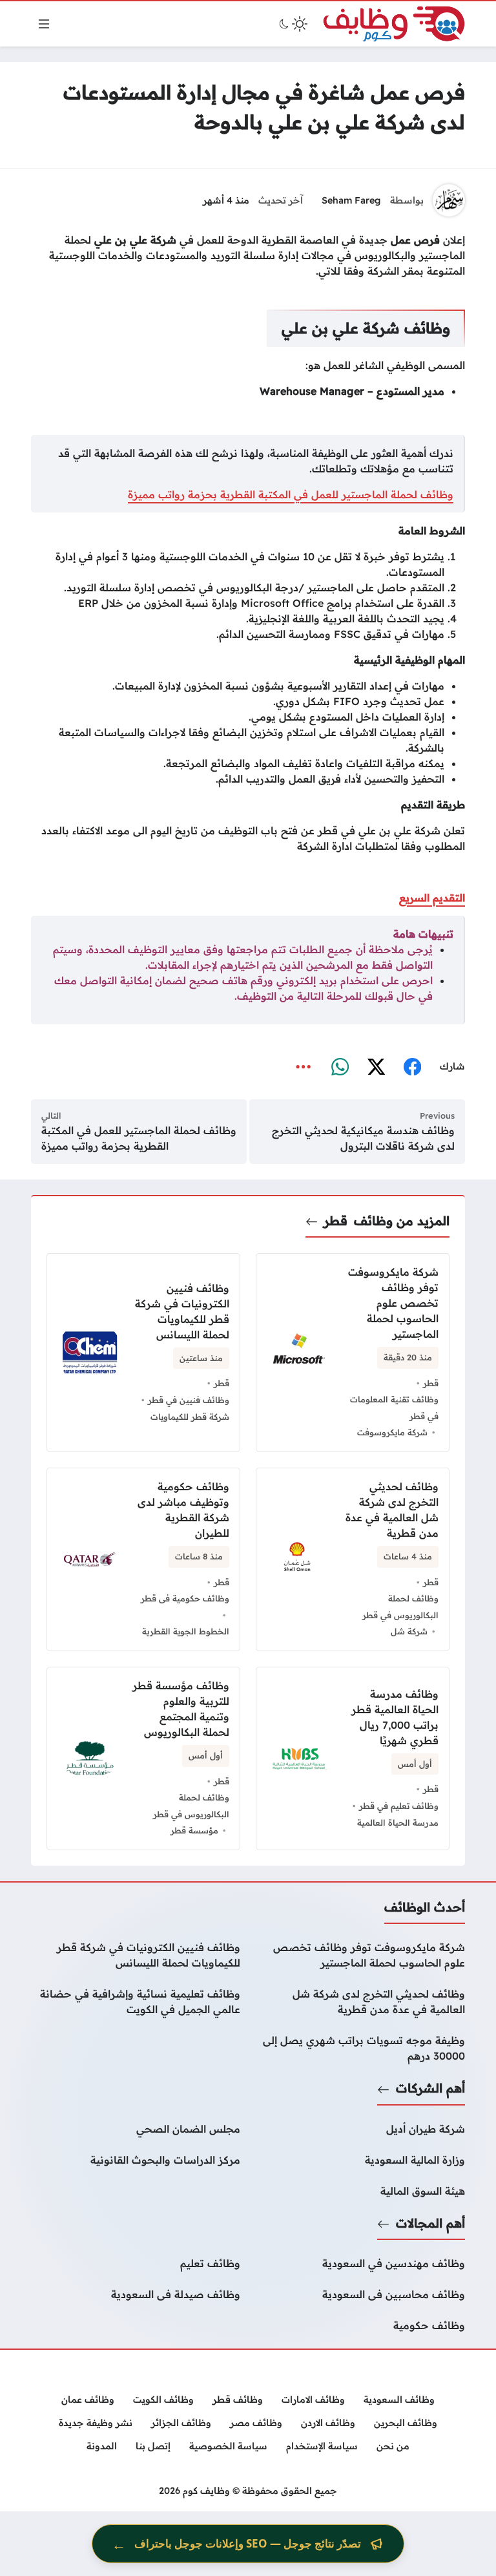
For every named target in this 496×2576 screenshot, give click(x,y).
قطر (336, 1221)
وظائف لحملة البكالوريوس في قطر (400, 1607)
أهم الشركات (430, 2088)
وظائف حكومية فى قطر (185, 1598)
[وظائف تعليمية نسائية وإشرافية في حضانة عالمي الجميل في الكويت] (136, 2001)
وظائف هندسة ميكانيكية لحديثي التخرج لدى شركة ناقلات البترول (363, 1138)
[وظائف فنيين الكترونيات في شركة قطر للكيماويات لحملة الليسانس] (136, 1955)
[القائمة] (44, 24)
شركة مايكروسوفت (392, 1432)
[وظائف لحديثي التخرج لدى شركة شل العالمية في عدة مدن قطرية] (360, 2001)
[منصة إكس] (376, 1067)
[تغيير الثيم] (292, 24)
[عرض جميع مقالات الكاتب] (449, 200)
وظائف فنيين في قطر (189, 1400)
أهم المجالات (430, 2223)
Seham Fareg (351, 200)
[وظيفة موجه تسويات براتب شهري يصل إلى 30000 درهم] (360, 2048)
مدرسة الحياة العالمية (398, 1822)
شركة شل (409, 1631)
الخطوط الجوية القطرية (186, 1631)
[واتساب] (340, 1067)
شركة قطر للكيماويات (190, 1417)
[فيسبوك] (412, 1067)
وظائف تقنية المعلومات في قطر (394, 1408)
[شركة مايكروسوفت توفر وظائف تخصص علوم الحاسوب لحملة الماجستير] (360, 1955)
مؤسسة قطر (194, 1830)
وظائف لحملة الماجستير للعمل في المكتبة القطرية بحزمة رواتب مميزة (291, 494)
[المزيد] (304, 1067)
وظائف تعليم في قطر (399, 1806)
